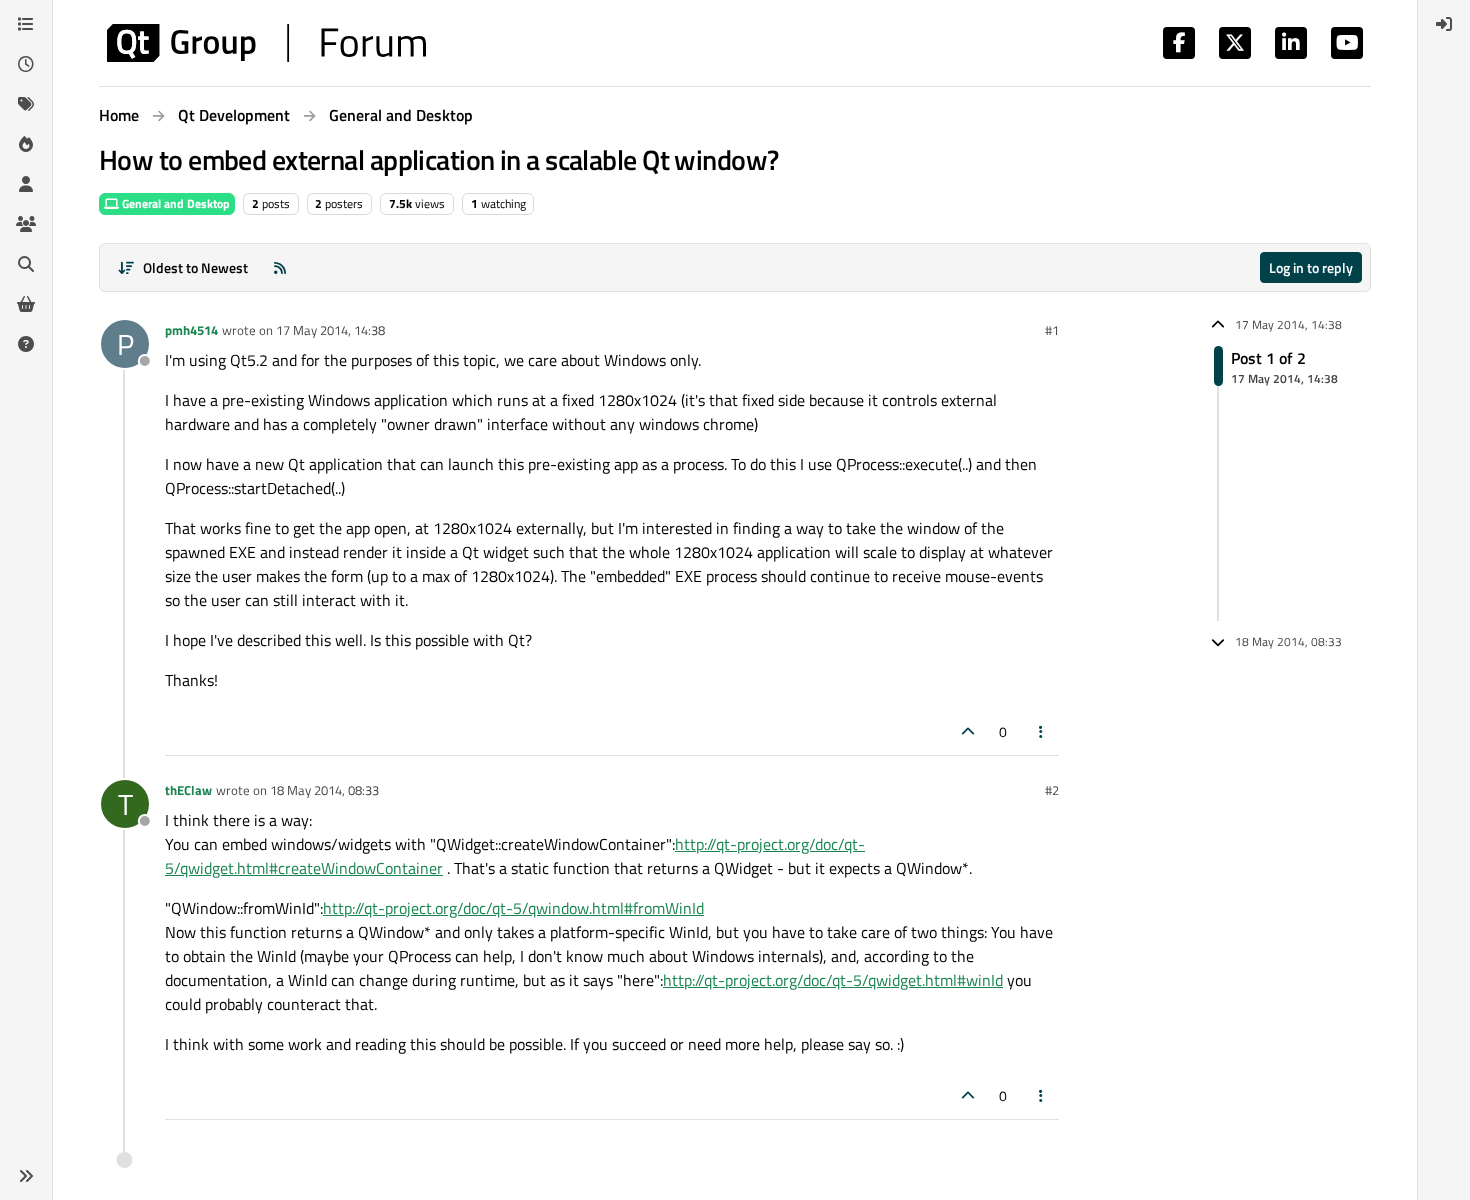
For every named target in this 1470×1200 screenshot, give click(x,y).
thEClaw (188, 790)
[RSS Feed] (280, 267)
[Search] (26, 264)
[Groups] (26, 224)
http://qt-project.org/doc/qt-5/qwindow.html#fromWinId (513, 908)
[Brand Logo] (266, 43)
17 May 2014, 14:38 (330, 330)
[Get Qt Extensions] (26, 304)
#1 (1052, 330)
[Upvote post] (968, 731)
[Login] (1444, 24)
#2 (1052, 790)
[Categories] (26, 24)
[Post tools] (1042, 731)
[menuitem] (1444, 24)
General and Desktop (174, 203)
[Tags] (26, 104)
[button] (26, 1176)
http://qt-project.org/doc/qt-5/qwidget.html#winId (833, 980)
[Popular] (26, 144)
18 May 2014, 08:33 (324, 790)
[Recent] (26, 64)
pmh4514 (191, 330)
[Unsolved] (26, 344)
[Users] (26, 184)
